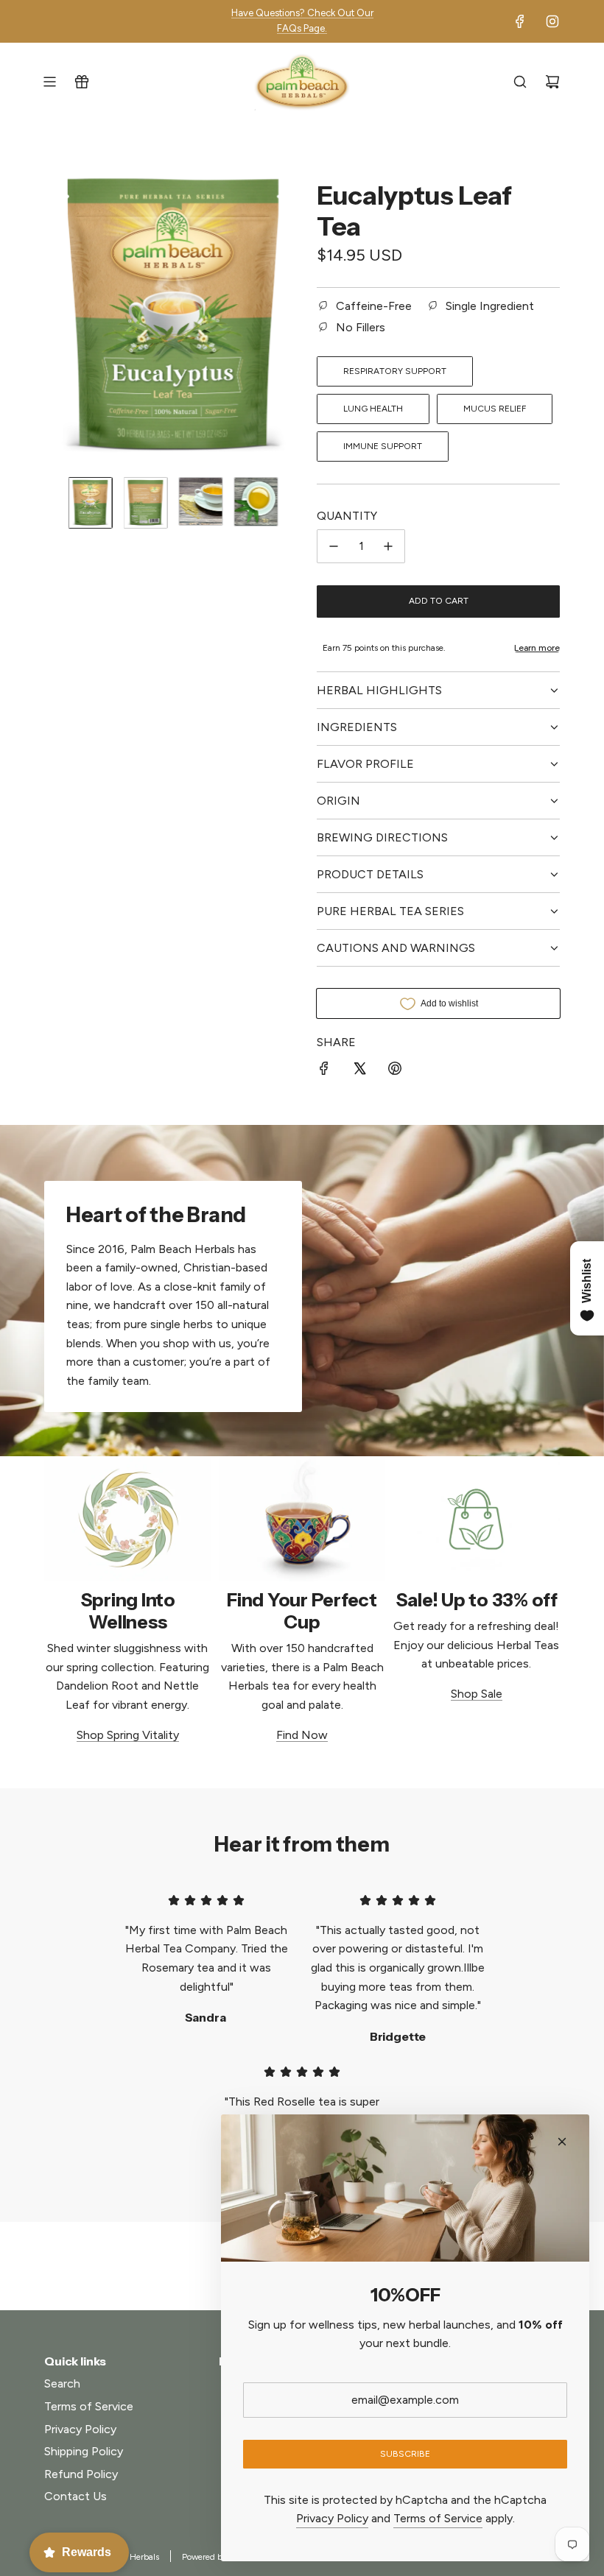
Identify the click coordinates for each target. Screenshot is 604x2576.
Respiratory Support (395, 371)
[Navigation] (49, 82)
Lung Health (373, 409)
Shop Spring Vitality (128, 1735)
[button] (56, 316)
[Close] (562, 2142)
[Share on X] (359, 1071)
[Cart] (552, 82)
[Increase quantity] (388, 546)
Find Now (302, 1735)
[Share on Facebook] (324, 1071)
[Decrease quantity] (334, 546)
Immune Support (383, 446)
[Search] (520, 82)
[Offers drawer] (82, 82)
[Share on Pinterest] (395, 1071)
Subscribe (405, 2454)
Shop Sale (477, 1694)
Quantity (347, 516)
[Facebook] (520, 21)
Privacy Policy (332, 2518)
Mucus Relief (495, 409)
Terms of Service (438, 2518)
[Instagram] (552, 21)
